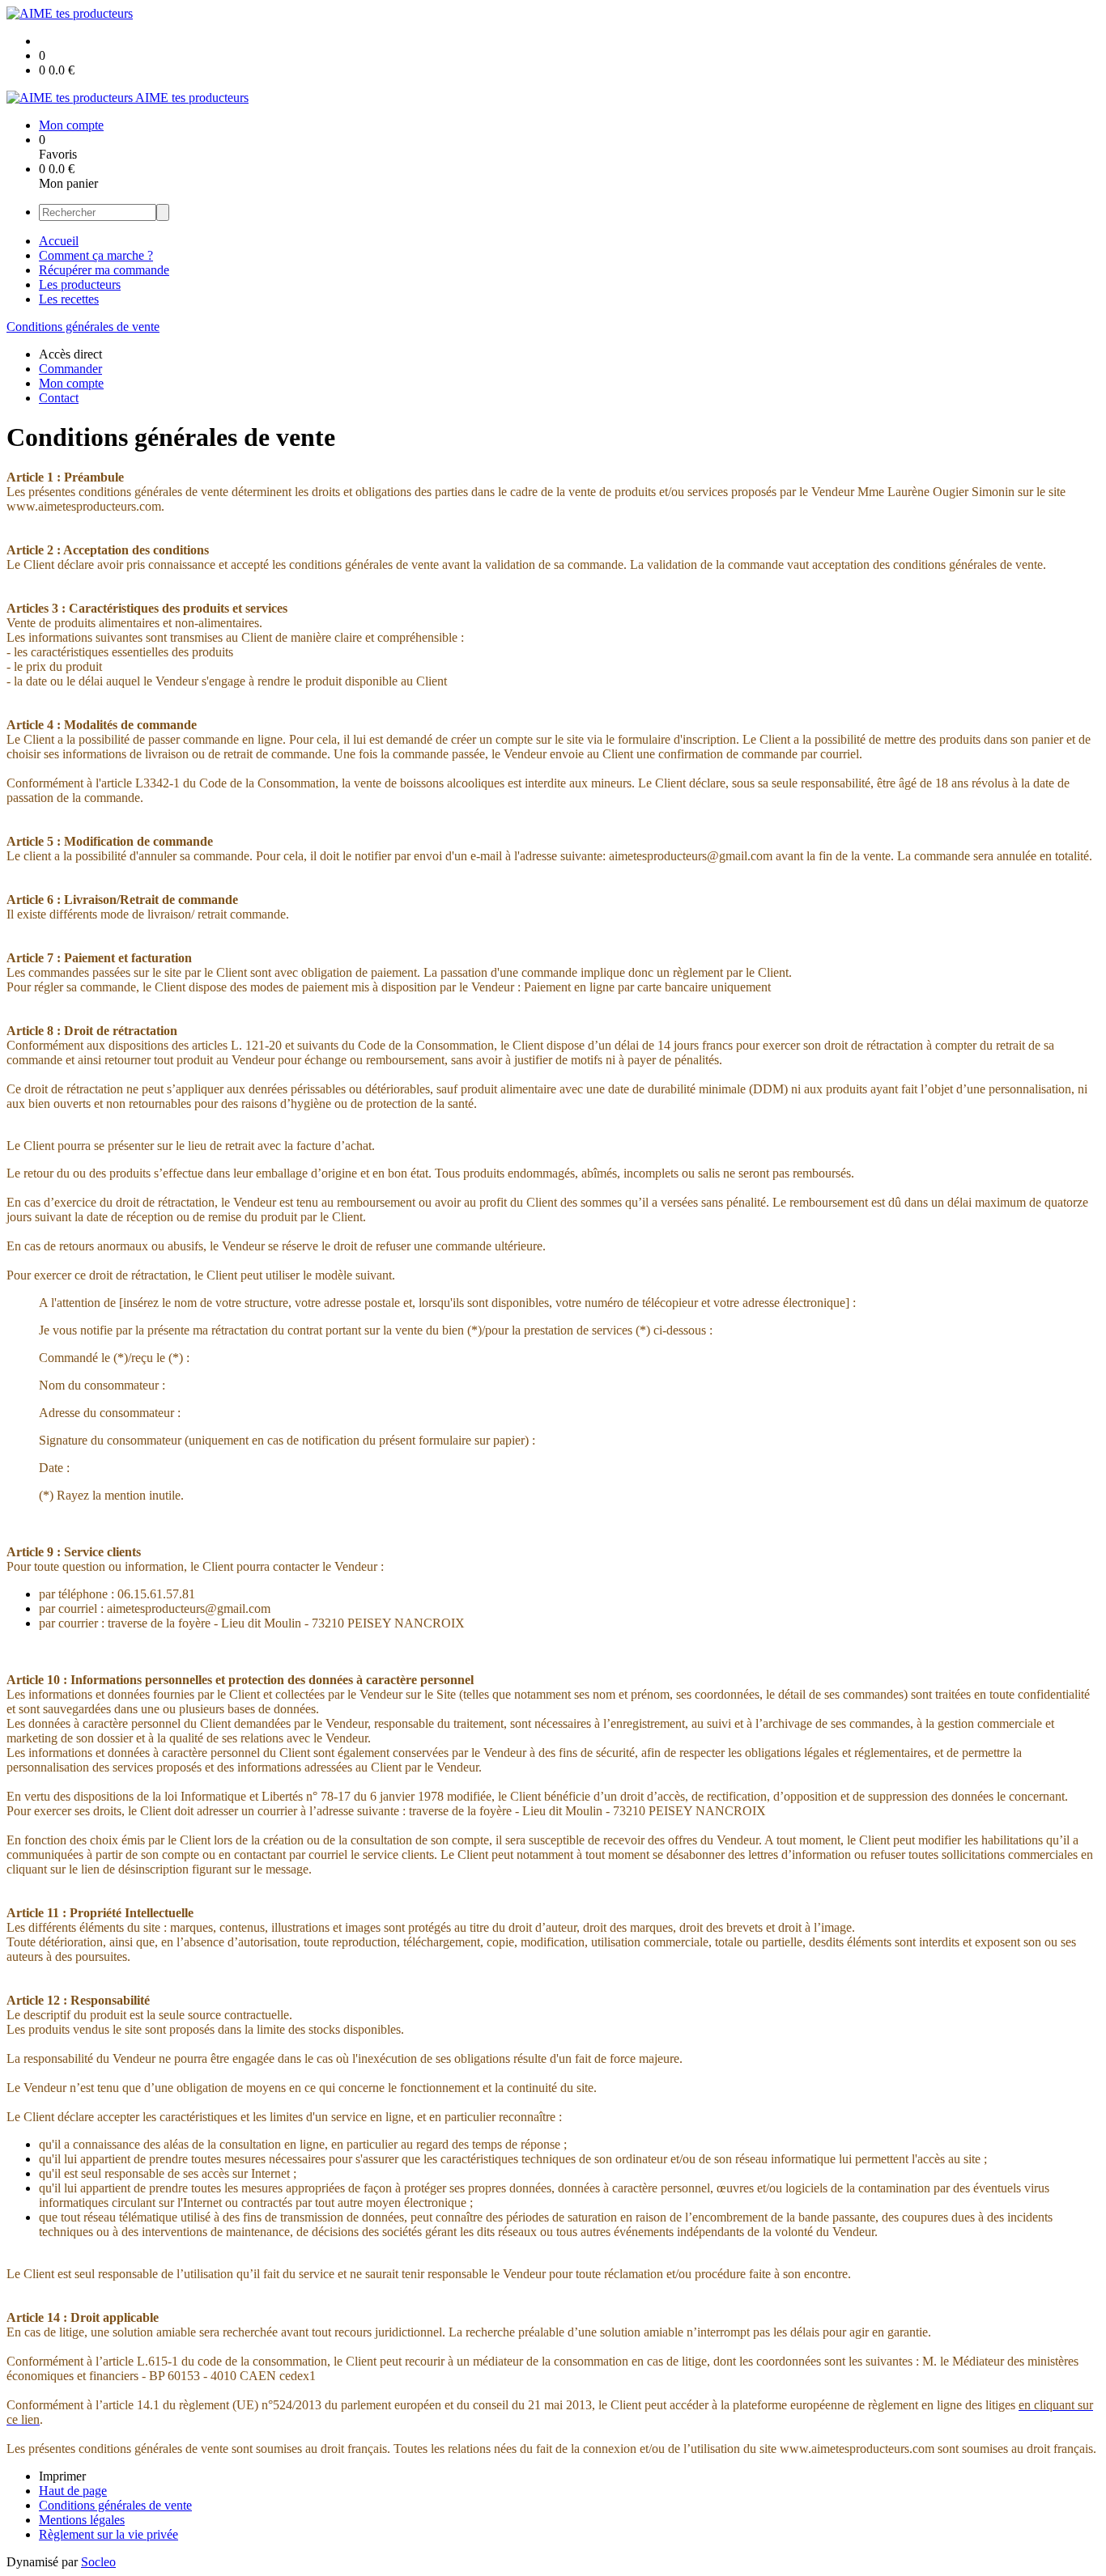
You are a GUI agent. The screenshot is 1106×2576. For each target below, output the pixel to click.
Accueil (59, 241)
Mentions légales (82, 2520)
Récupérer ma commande (104, 270)
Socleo (98, 2562)
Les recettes (69, 299)
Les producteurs (80, 284)
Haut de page (73, 2491)
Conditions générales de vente (83, 327)
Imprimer (62, 2476)
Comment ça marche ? (96, 255)
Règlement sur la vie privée (108, 2534)
